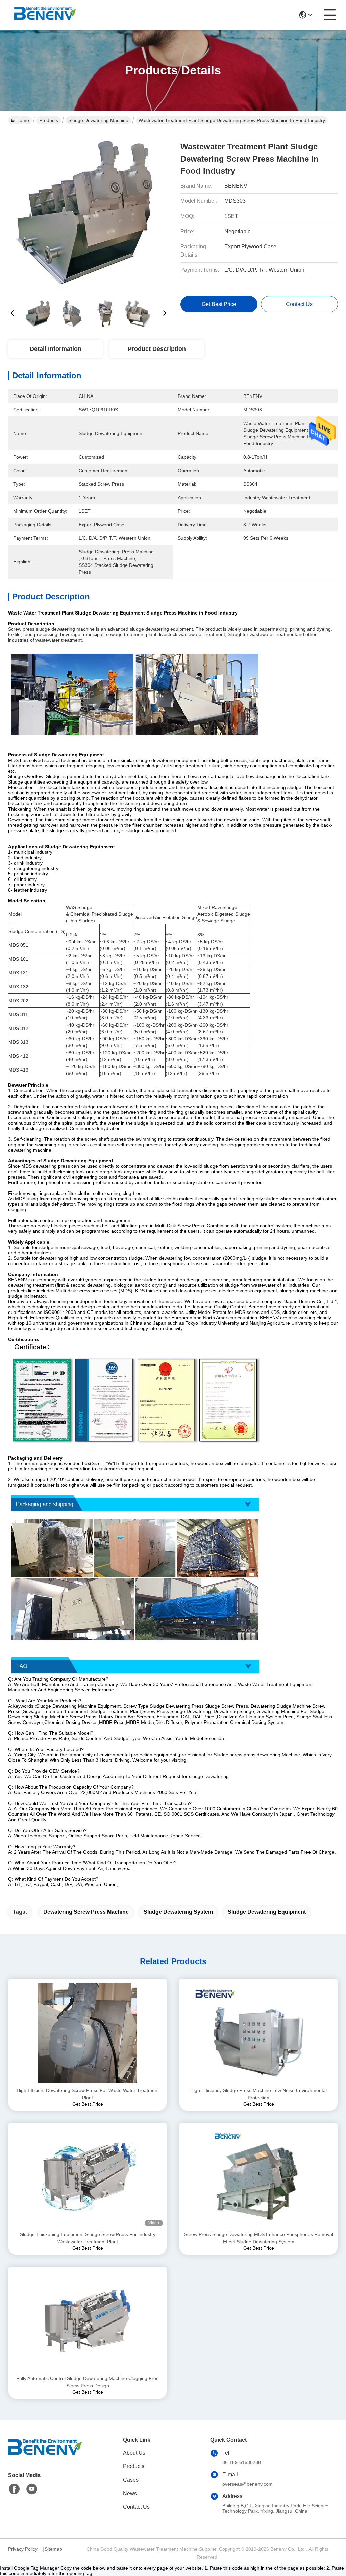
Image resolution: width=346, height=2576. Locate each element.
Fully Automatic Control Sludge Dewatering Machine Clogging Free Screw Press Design (88, 2382)
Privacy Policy (23, 2549)
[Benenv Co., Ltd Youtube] (32, 2489)
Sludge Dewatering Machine (98, 120)
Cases (131, 2480)
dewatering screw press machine (86, 1912)
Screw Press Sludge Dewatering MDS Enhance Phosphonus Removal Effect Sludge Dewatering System (259, 2238)
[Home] (45, 2455)
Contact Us (136, 2507)
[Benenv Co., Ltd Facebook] (14, 2489)
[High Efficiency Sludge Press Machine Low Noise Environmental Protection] (258, 2033)
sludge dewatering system (178, 1912)
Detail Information (56, 349)
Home (23, 120)
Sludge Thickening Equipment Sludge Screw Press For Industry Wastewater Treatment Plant (88, 2238)
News (130, 2493)
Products (49, 120)
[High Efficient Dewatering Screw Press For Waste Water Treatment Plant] (88, 2033)
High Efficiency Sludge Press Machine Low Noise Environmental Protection (258, 2094)
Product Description (157, 349)
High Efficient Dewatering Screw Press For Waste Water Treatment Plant (88, 2094)
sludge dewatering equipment (267, 1912)
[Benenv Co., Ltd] (45, 15)
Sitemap (53, 2549)
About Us (134, 2453)
